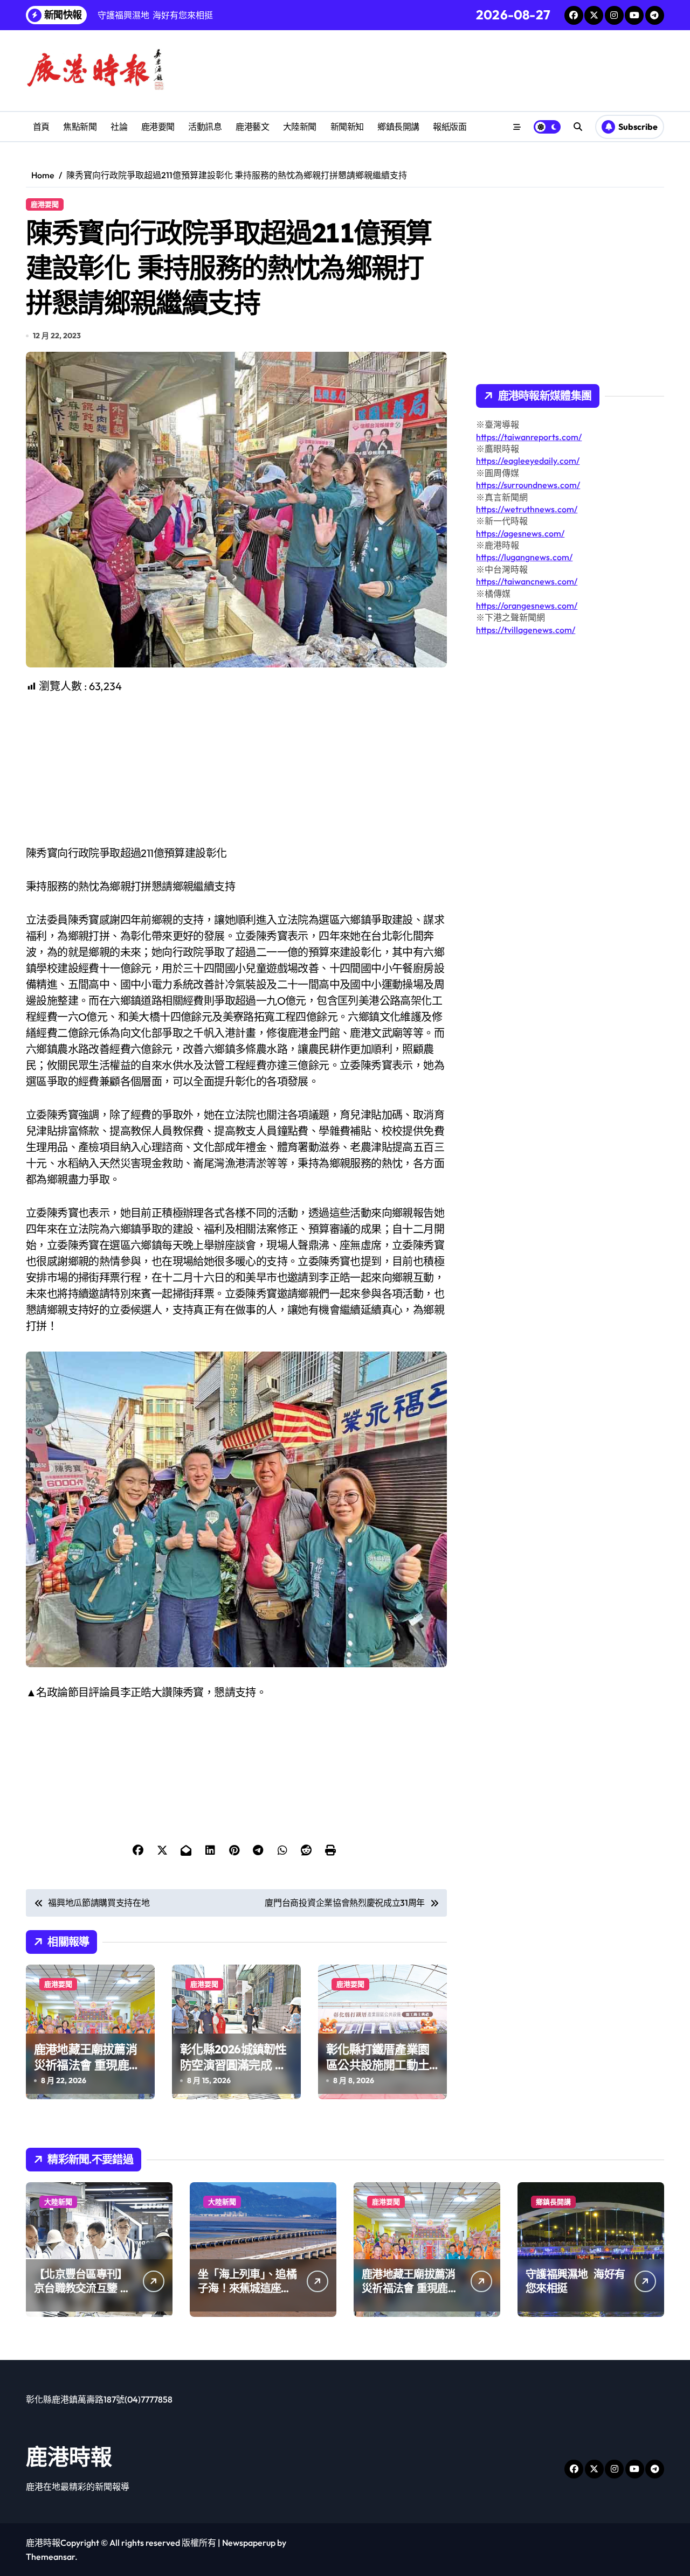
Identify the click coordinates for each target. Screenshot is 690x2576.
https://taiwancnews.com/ (527, 581)
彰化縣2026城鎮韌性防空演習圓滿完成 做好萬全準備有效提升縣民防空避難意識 (233, 2072)
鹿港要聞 (158, 127)
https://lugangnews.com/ (524, 557)
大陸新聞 (300, 127)
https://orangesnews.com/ (527, 605)
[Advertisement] (238, 770)
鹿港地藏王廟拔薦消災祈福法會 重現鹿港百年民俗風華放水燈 (87, 2065)
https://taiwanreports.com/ (529, 437)
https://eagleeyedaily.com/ (528, 461)
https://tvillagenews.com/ (526, 630)
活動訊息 (205, 127)
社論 (119, 127)
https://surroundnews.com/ (528, 485)
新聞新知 (347, 127)
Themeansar (50, 2557)
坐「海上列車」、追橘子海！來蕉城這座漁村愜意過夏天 (247, 2288)
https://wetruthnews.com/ (527, 509)
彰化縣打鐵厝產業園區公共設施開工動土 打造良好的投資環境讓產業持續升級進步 (378, 2072)
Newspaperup (249, 2543)
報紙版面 (450, 127)
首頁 (41, 127)
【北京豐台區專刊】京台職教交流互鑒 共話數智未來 (82, 2288)
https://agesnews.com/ (520, 533)
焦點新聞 (80, 127)
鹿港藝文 (252, 127)
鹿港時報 (69, 2456)
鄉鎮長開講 (398, 127)
